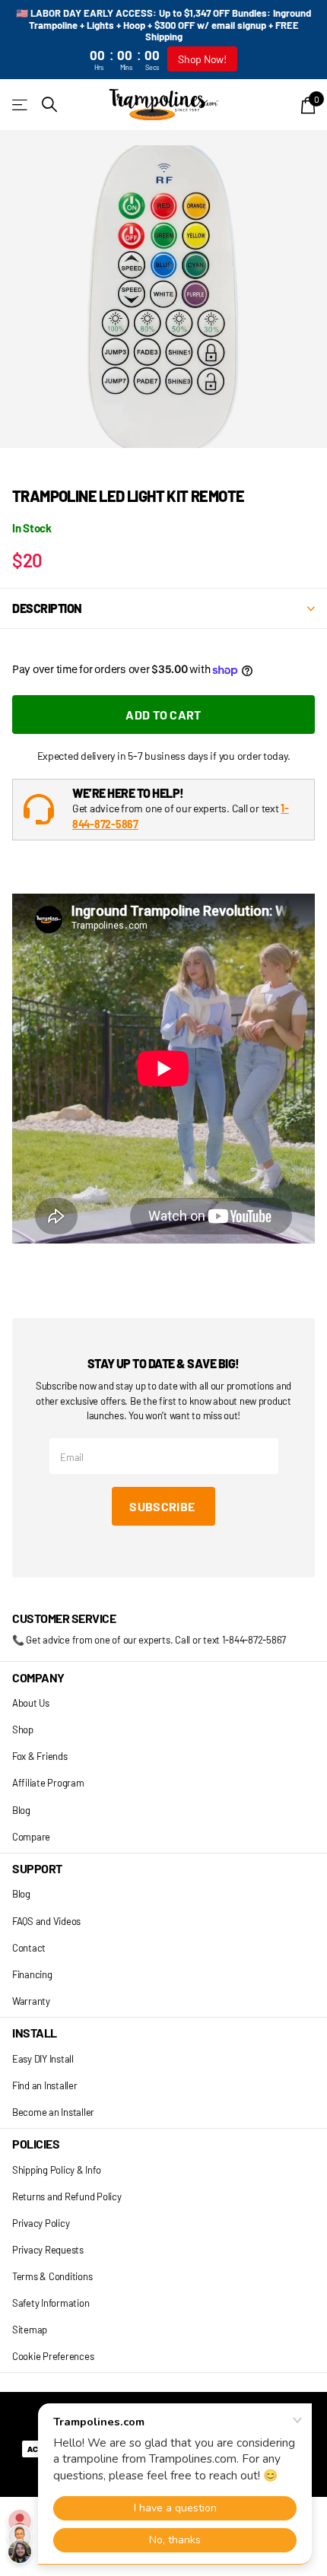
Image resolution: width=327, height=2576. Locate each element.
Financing (32, 1974)
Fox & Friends (40, 1756)
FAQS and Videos (46, 1921)
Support (37, 1868)
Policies (36, 2144)
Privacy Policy (41, 2223)
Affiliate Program (48, 1783)
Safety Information (51, 2303)
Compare (31, 1837)
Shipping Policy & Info (56, 2170)
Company (38, 1677)
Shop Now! (202, 59)
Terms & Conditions (52, 2276)
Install (35, 2033)
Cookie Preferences (53, 2356)
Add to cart (163, 715)
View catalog (21, 105)
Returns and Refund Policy (67, 2196)
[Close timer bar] (306, 23)
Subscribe (163, 1506)
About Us (31, 1703)
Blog (21, 1810)
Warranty (31, 2001)
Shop (23, 1730)
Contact (29, 1948)
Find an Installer (45, 2085)
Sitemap (30, 2330)
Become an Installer (53, 2112)
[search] (49, 105)
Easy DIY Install (43, 2059)
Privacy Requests (48, 2250)
